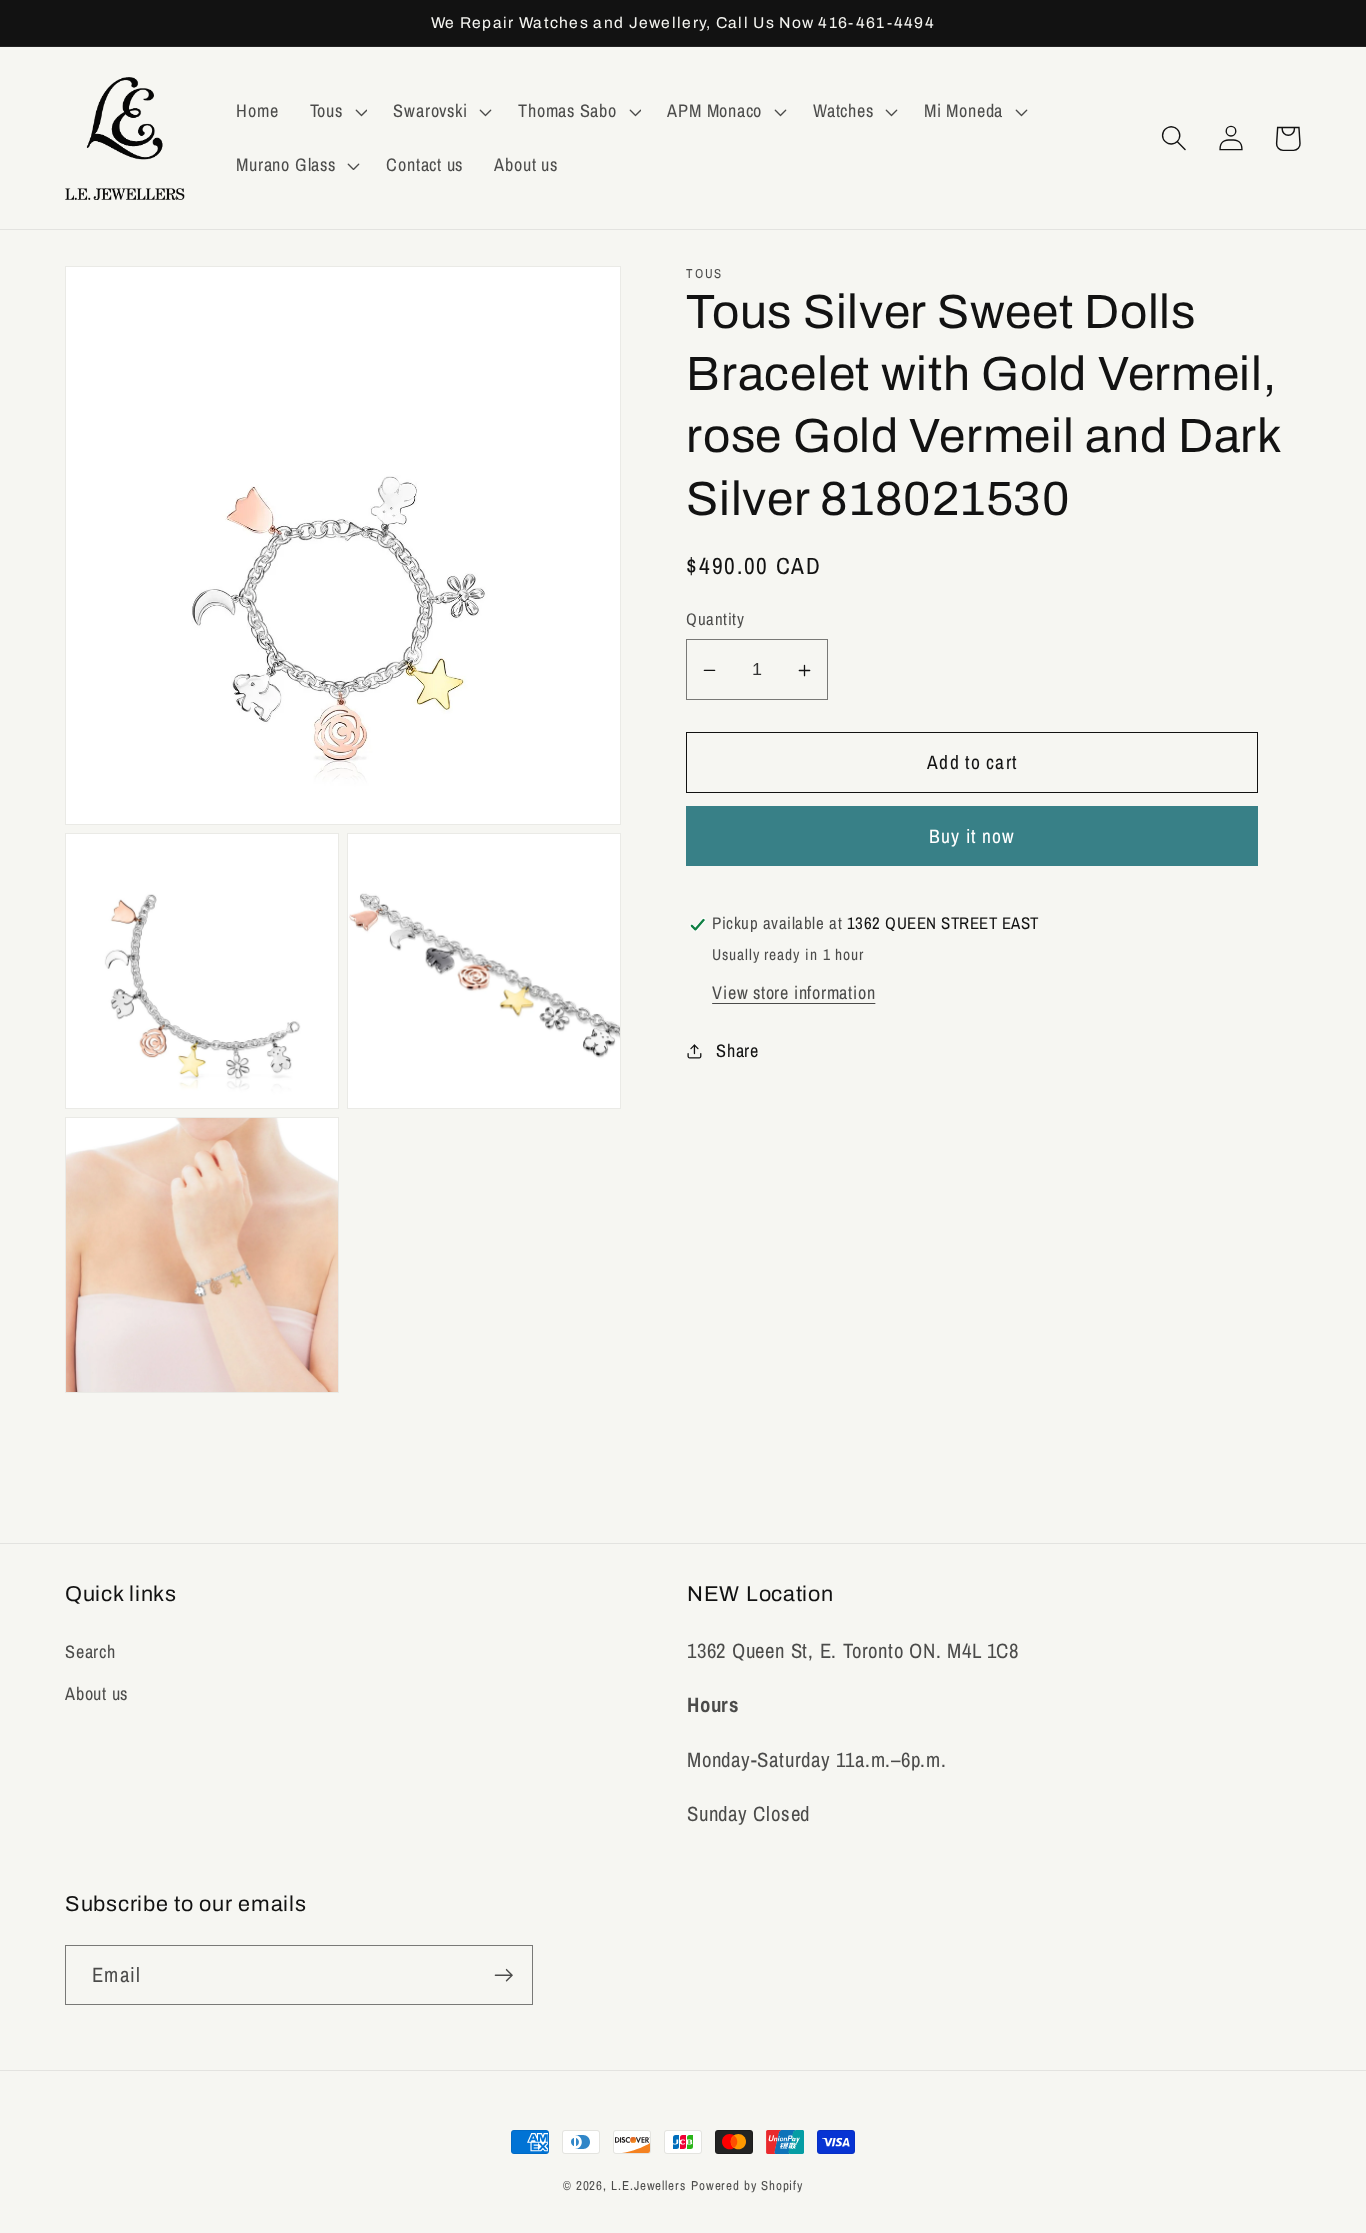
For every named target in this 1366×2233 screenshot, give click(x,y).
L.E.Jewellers (648, 2185)
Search (90, 1651)
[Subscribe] (503, 1975)
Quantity (715, 620)
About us (96, 1693)
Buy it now (972, 837)
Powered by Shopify (747, 2185)
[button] (336, 112)
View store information (793, 993)
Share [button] (737, 1050)
